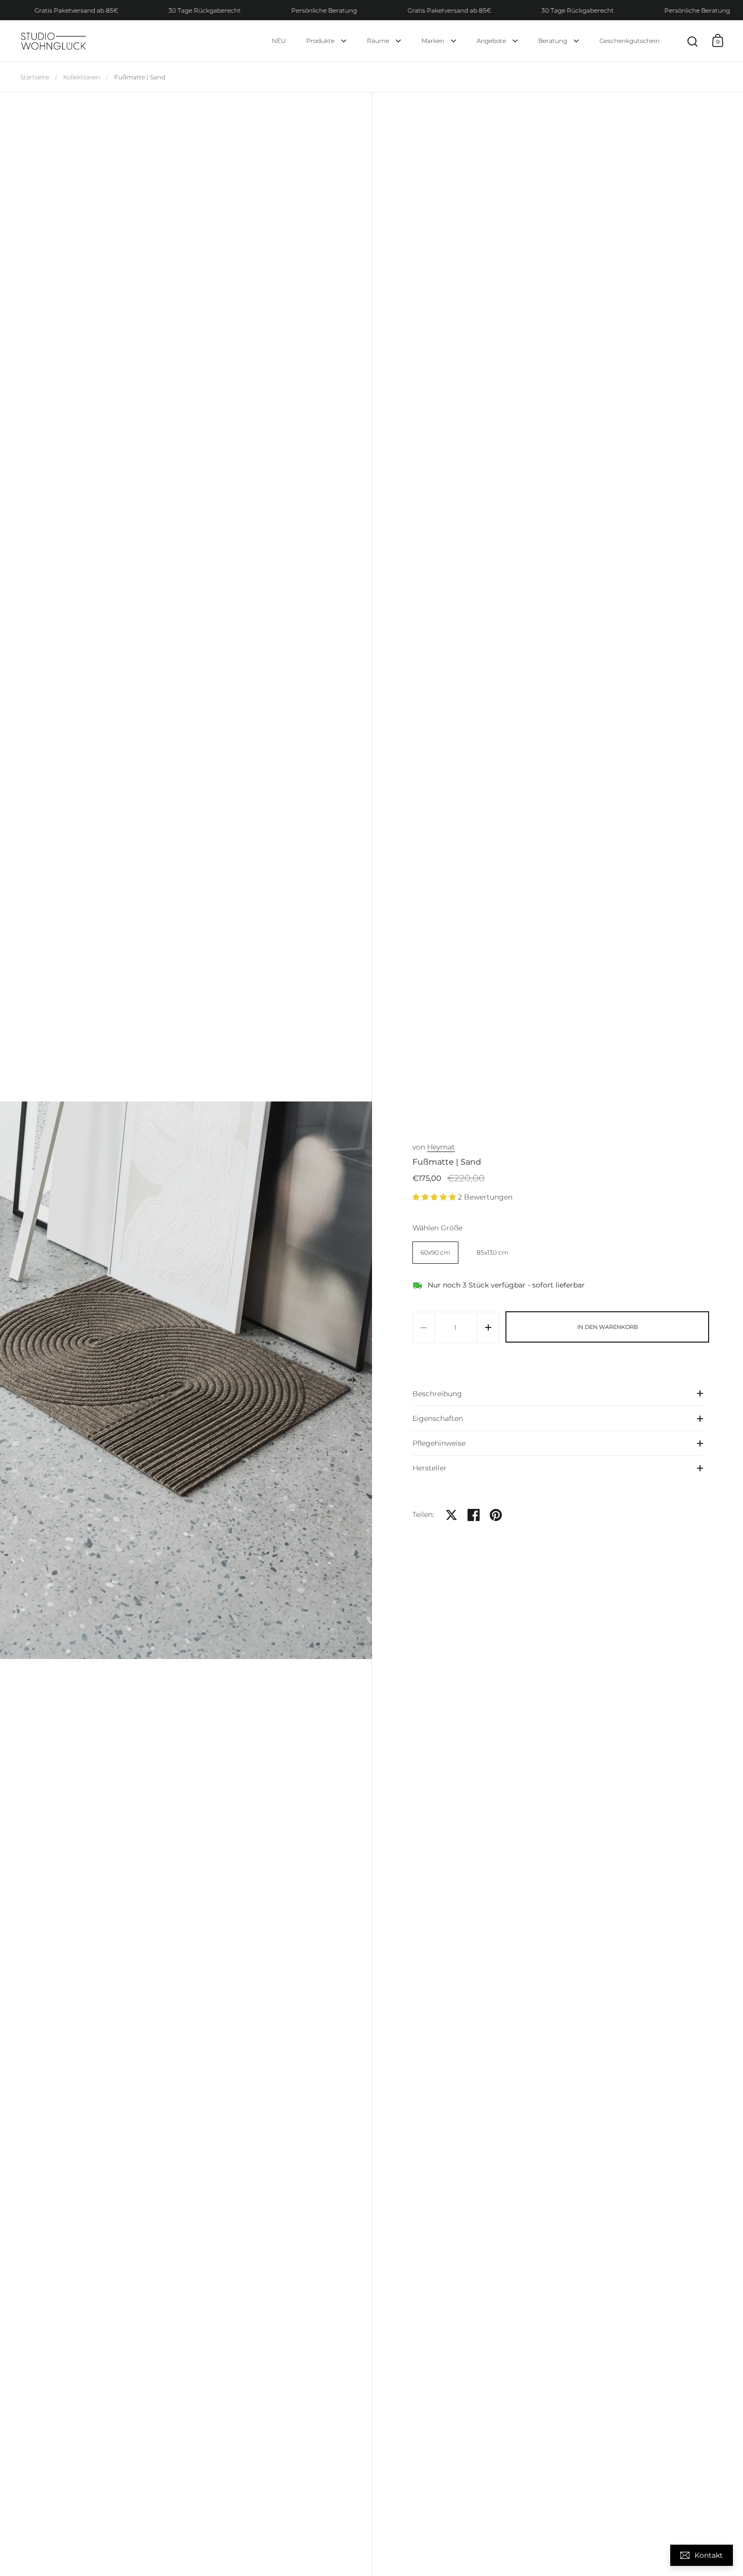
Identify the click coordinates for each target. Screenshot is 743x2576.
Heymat (441, 1147)
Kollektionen (82, 77)
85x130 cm (493, 1252)
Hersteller (430, 1468)
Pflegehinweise (439, 1443)
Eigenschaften (438, 1418)
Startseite (35, 77)
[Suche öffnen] (693, 42)
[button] (20, 1380)
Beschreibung (437, 1394)
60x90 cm (435, 1252)
